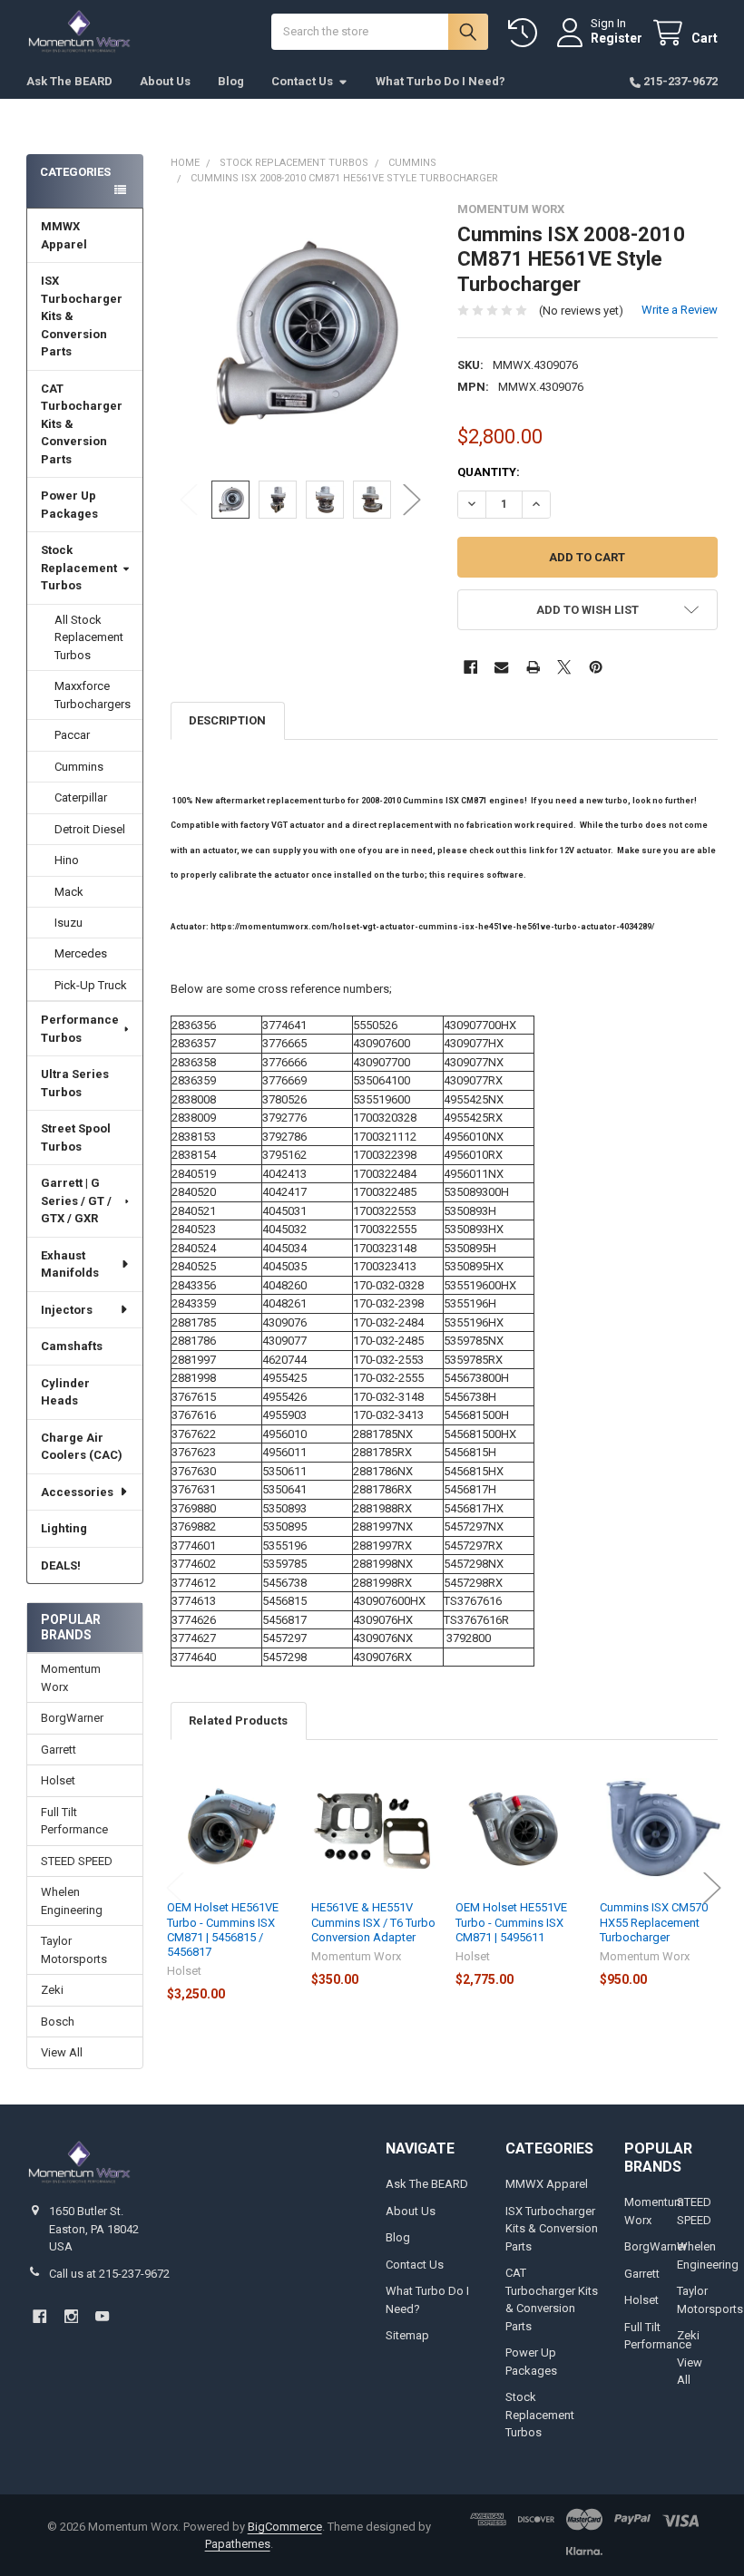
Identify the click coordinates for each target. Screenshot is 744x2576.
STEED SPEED (77, 1861)
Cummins (79, 767)
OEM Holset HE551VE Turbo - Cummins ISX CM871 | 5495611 (511, 1922)
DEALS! (61, 1565)
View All (62, 2052)
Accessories (77, 1492)
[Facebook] (470, 667)
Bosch (58, 2022)
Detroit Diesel (90, 829)
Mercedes (81, 953)
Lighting (64, 1528)
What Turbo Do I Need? (441, 81)
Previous (189, 499)
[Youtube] (102, 2316)
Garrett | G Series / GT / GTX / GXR (76, 1201)
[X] (564, 667)
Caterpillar (81, 797)
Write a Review (680, 310)
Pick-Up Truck (91, 985)
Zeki (52, 1990)
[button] (587, 610)
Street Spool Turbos (76, 1137)
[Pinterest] (596, 667)
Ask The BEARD (69, 81)
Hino (67, 860)
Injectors (67, 1310)
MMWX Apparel (64, 235)
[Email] (501, 667)
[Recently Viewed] (526, 33)
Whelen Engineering (72, 1901)
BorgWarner (72, 1718)
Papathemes (238, 2544)
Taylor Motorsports (74, 1950)
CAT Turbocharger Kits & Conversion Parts (82, 424)
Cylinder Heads (65, 1392)
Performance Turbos (80, 1029)
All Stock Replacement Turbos (89, 637)
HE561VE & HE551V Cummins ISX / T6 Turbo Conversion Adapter (373, 1922)
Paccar (72, 735)
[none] (301, 332)
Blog (231, 81)
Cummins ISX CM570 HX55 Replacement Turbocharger (654, 1922)
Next (412, 499)
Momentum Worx (71, 1678)
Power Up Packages (69, 505)
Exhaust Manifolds (70, 1264)
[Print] (533, 667)
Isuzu (69, 923)
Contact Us (302, 81)
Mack (69, 892)
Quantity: (489, 472)
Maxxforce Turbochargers (93, 695)
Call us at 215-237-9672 (109, 2274)
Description (227, 720)
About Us (165, 81)
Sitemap (407, 2335)
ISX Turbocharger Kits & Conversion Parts (82, 316)
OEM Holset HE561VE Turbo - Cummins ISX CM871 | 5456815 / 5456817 (223, 1930)
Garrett (59, 1750)
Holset (58, 1780)
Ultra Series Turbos (75, 1083)
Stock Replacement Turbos (79, 568)
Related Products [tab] (238, 1721)
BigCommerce (285, 2527)
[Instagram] (71, 2316)
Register (617, 38)
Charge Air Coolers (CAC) (82, 1447)
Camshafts (72, 1346)
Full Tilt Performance (74, 1821)
